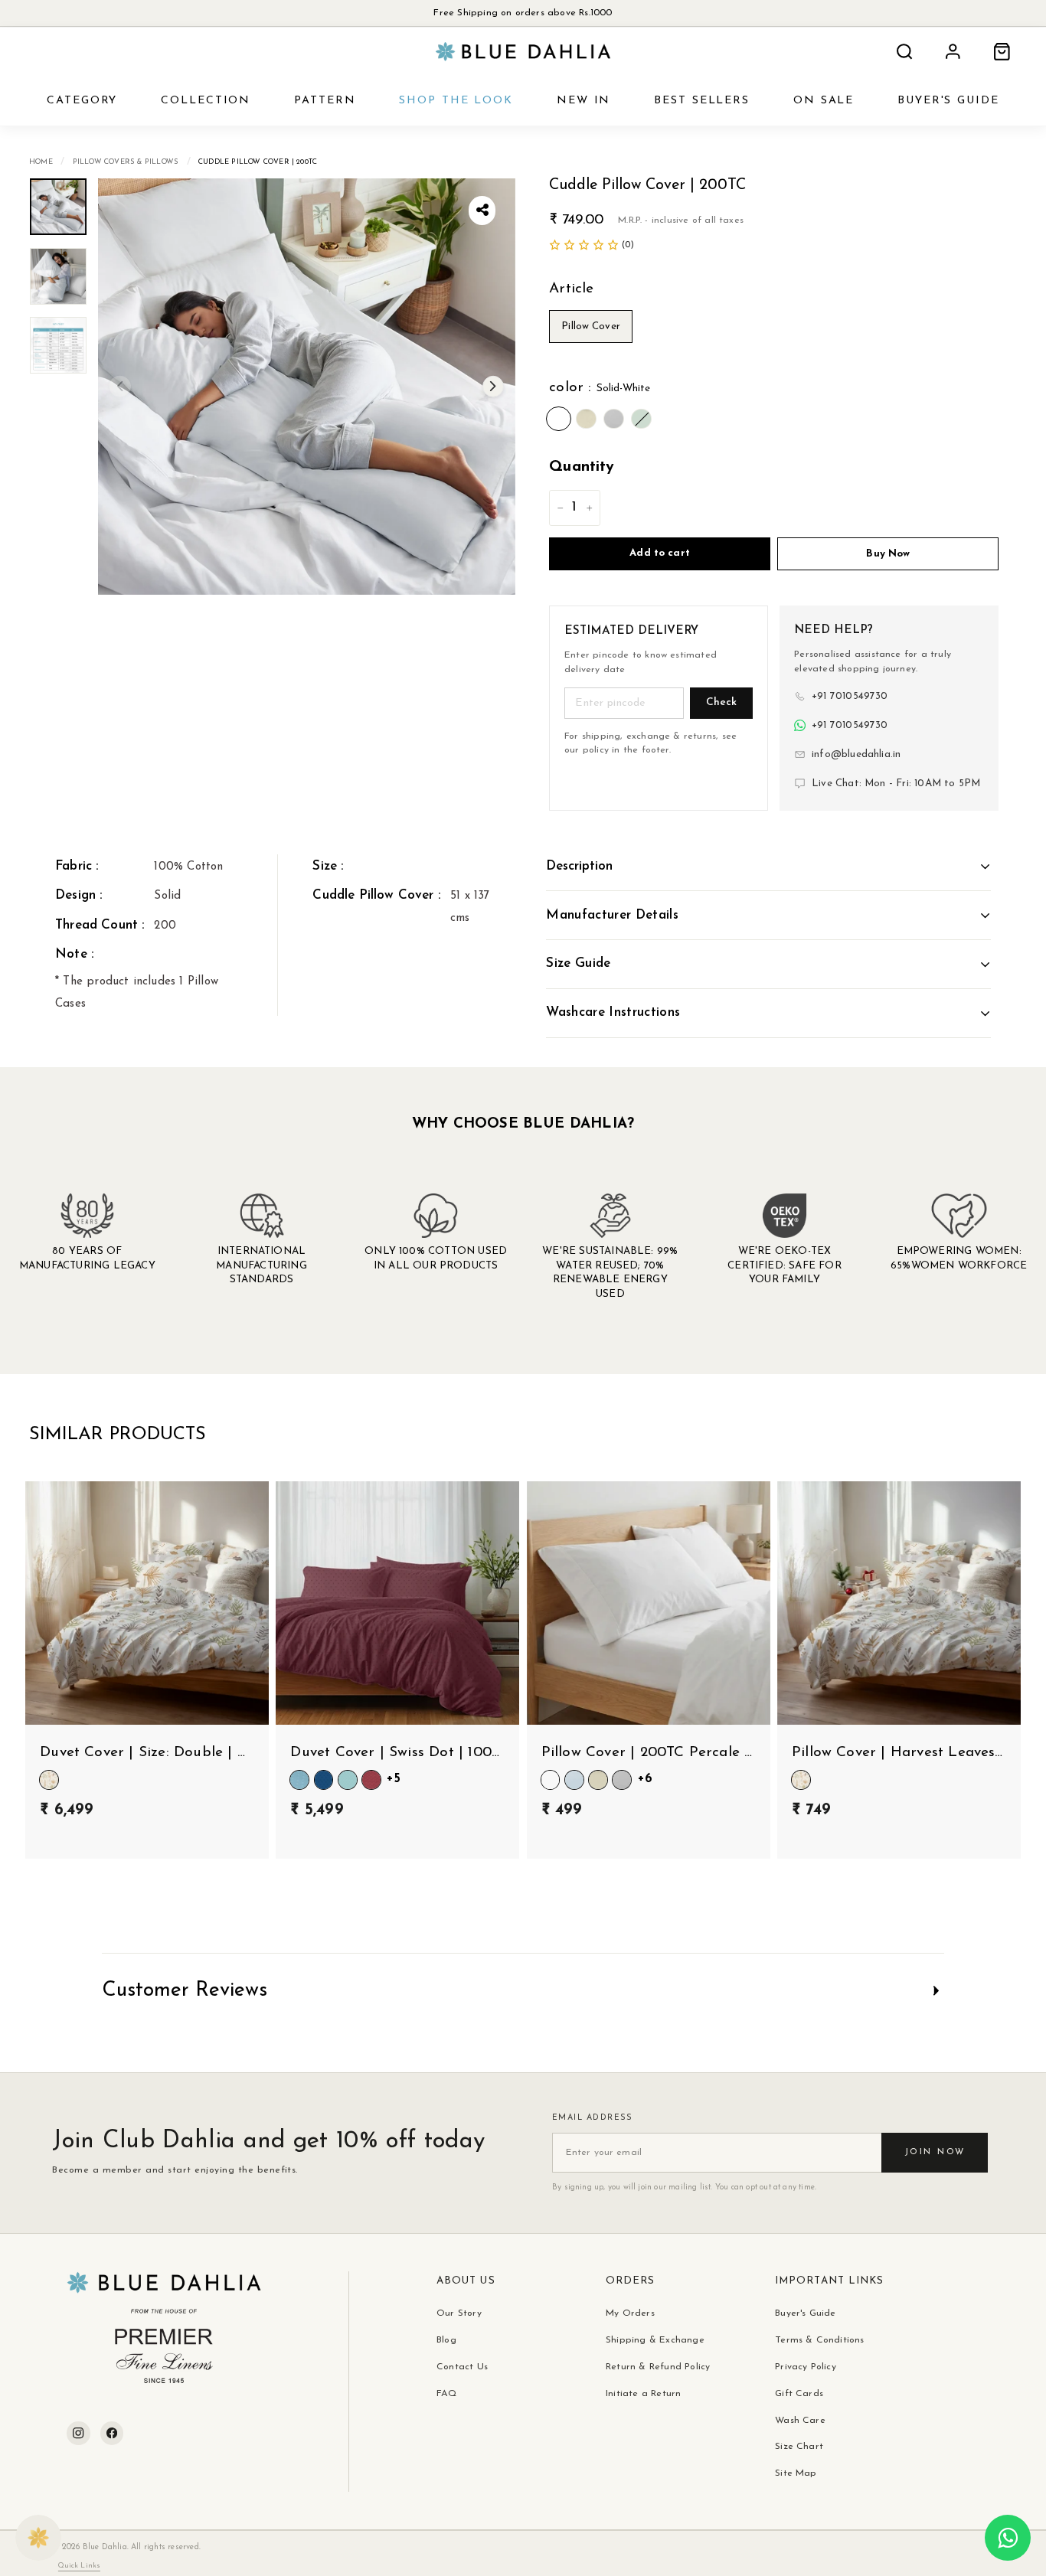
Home (41, 162)
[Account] (953, 52)
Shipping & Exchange (655, 2340)
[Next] (493, 387)
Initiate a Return (643, 2394)
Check (722, 702)
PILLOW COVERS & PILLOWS (126, 162)
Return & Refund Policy (658, 2367)
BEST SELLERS (702, 101)
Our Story (459, 2313)
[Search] (904, 52)
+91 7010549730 (850, 696)
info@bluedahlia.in (856, 754)
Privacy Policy (806, 2367)
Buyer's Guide (805, 2313)
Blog (446, 2340)
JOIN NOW (935, 2152)
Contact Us (462, 2367)
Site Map (796, 2473)
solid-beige (586, 419)
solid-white (559, 419)
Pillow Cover (591, 326)
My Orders (630, 2313)
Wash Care (800, 2421)
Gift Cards (799, 2394)
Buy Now (888, 554)
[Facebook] (112, 2433)
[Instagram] (78, 2433)
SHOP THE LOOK (456, 101)
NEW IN (583, 101)
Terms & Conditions (819, 2340)
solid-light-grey (614, 419)
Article (571, 289)
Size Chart (799, 2447)
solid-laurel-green (641, 419)
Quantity (582, 467)
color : (600, 388)
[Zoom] (307, 387)
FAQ (447, 2394)
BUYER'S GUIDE (948, 101)
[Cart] (1002, 52)
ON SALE (824, 101)
